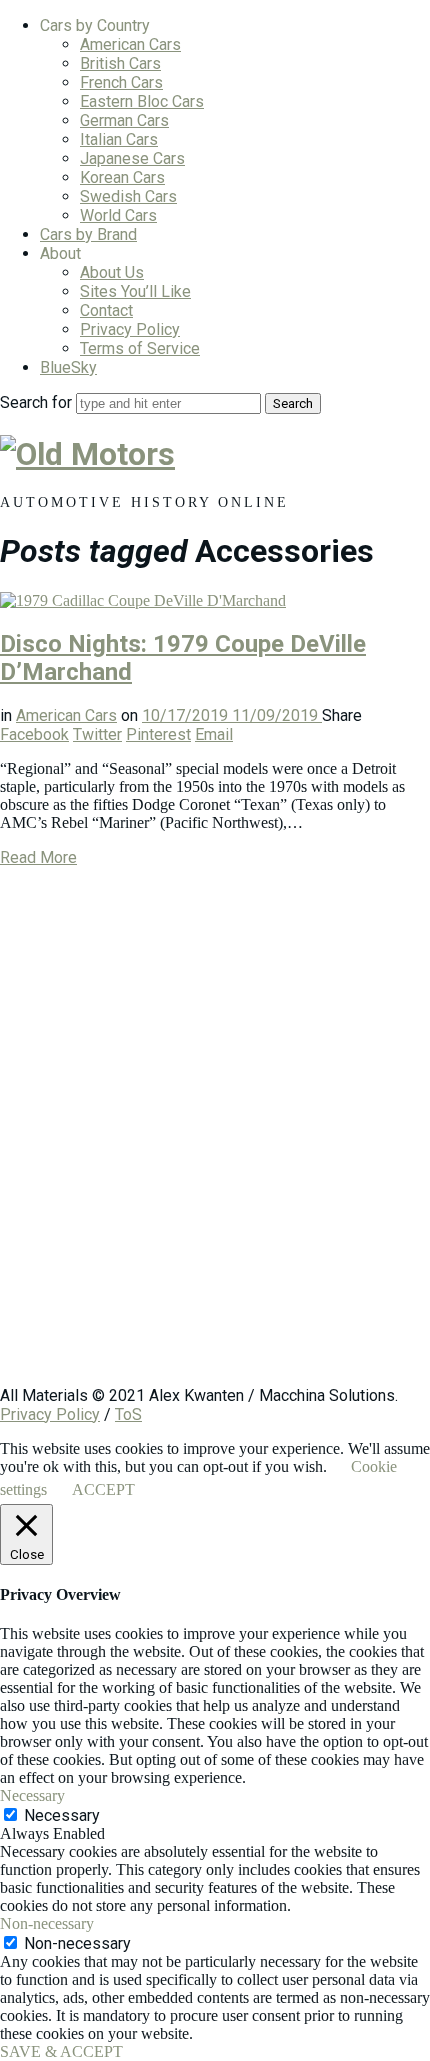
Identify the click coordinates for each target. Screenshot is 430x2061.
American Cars (130, 44)
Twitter (97, 734)
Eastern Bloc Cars (142, 101)
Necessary (62, 1815)
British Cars (120, 63)
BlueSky (68, 367)
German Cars (124, 120)
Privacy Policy (130, 329)
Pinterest (158, 734)
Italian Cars (119, 139)
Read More (38, 857)
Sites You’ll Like (135, 291)
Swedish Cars (128, 196)
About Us (112, 272)
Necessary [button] (32, 1795)
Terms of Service (140, 348)
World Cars (118, 215)
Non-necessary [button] (47, 1923)
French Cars (121, 82)
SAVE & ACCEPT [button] (61, 2051)
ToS (128, 1414)
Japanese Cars (132, 158)
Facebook (34, 734)
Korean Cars (122, 177)
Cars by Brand (88, 234)
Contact (106, 310)
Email (214, 734)
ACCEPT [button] (103, 1489)
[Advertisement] (215, 1136)
